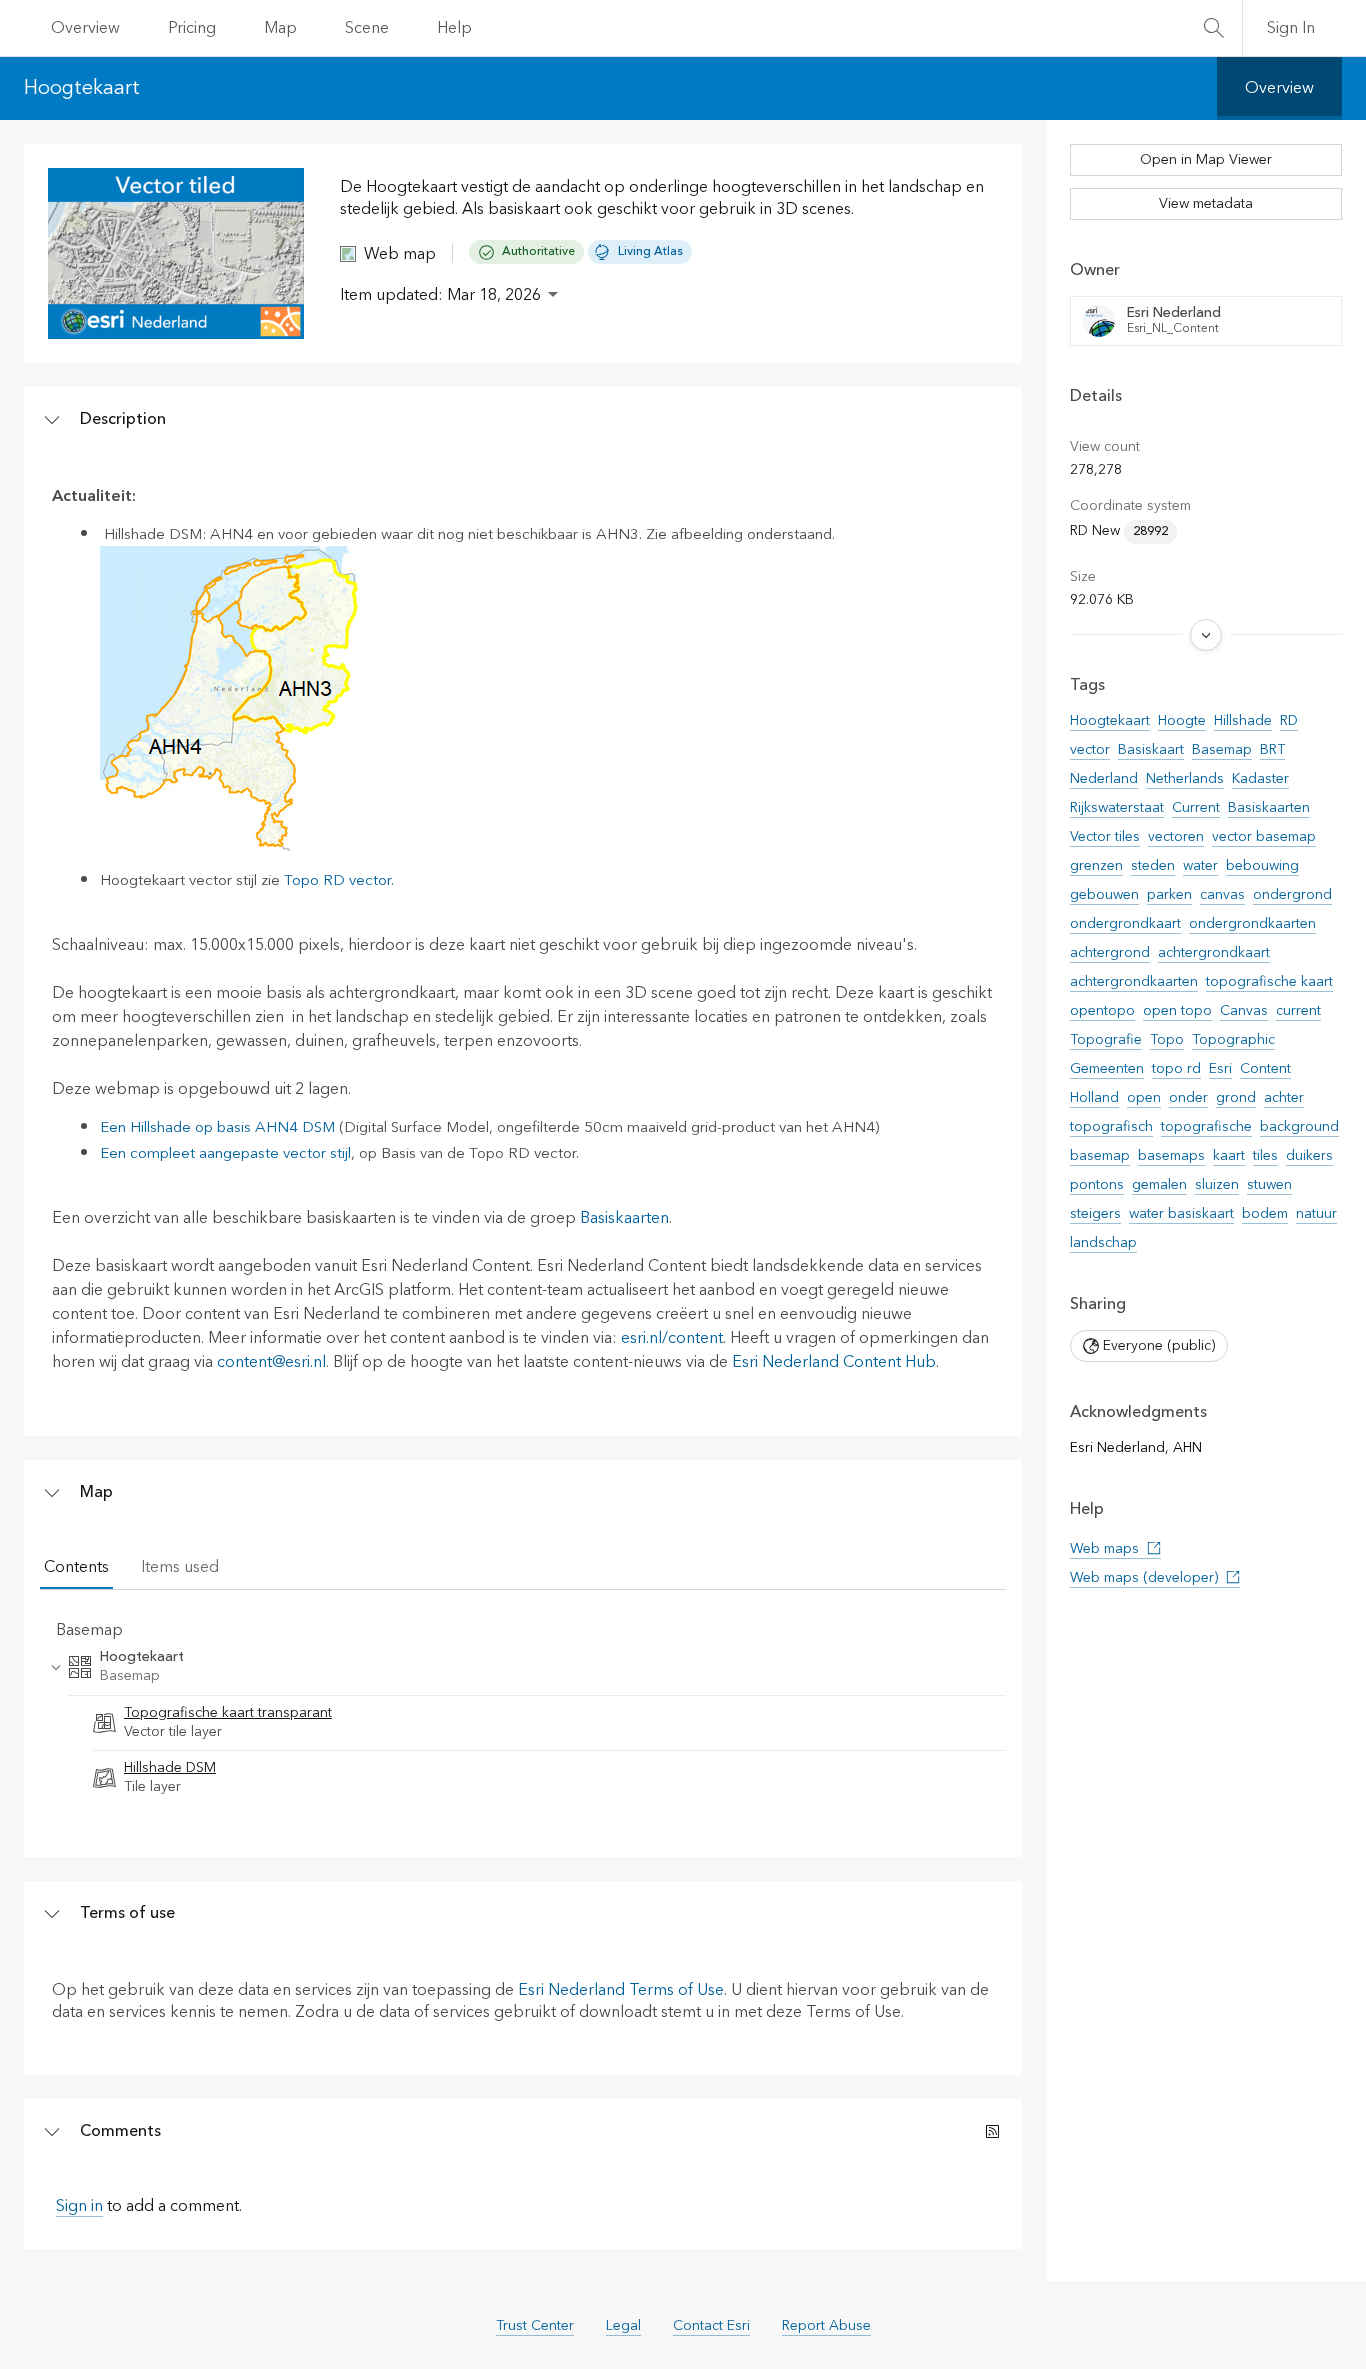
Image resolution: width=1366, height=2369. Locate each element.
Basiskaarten (624, 1218)
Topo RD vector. (339, 880)
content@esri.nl (271, 1362)
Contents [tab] (76, 1567)
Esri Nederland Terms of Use (621, 1990)
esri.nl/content (672, 1338)
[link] (535, 1724)
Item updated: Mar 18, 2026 (440, 295)
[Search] (1214, 28)
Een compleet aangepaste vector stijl (225, 1153)
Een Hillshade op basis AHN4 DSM (217, 1127)
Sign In (1291, 28)
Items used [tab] (180, 1567)
